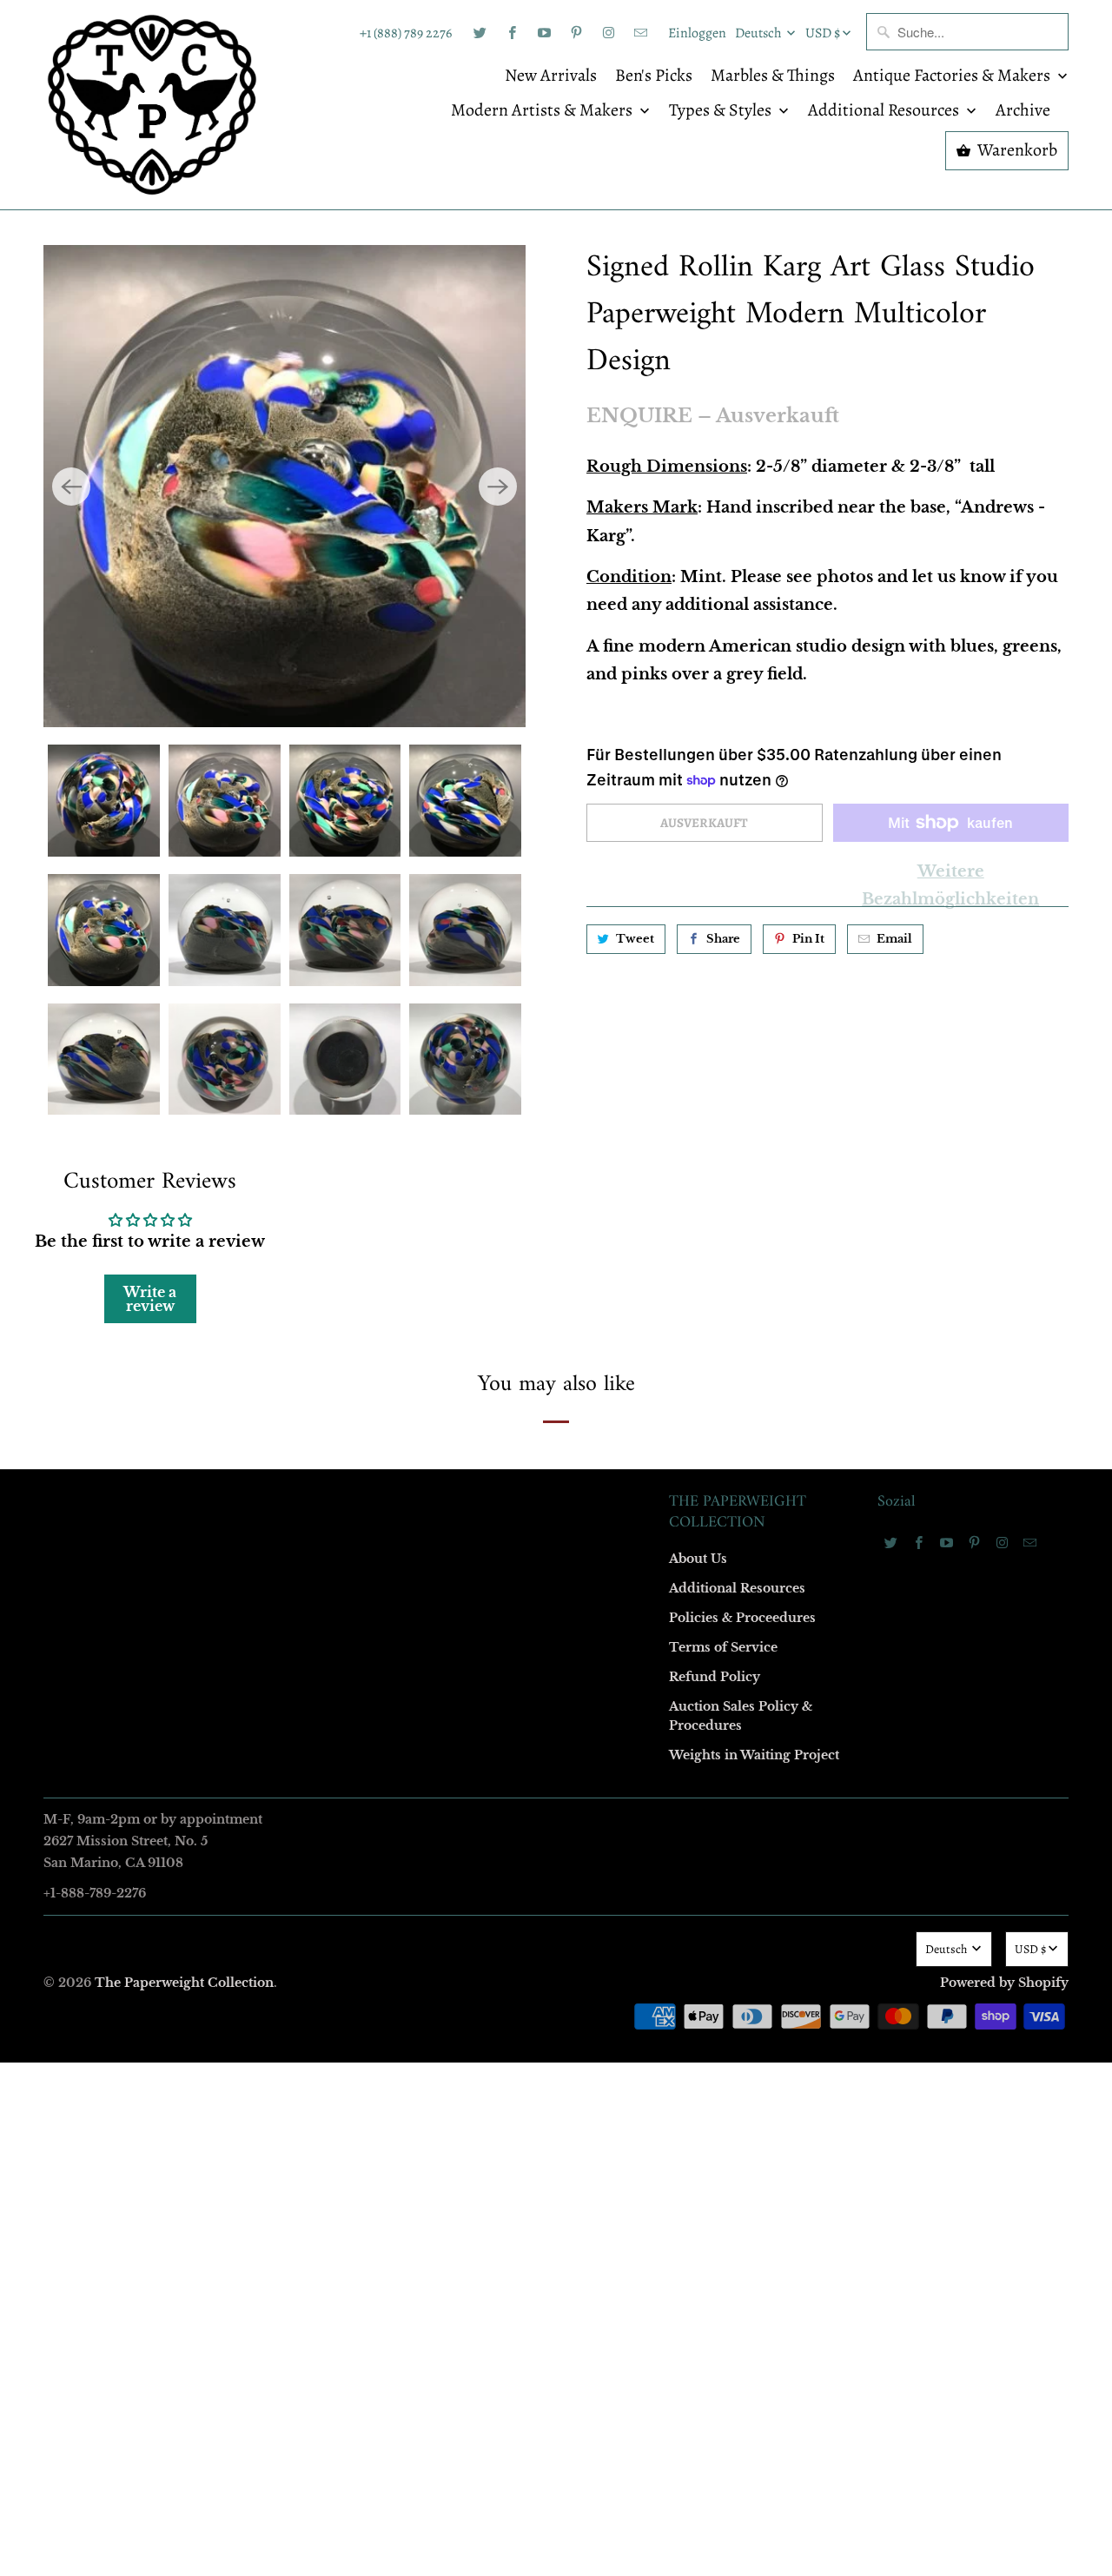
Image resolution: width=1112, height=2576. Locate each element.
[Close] (807, 914)
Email (323, 1034)
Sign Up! (556, 1626)
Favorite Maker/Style (362, 1434)
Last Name (336, 1234)
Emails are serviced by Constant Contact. (449, 1577)
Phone (325, 1334)
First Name (337, 1134)
